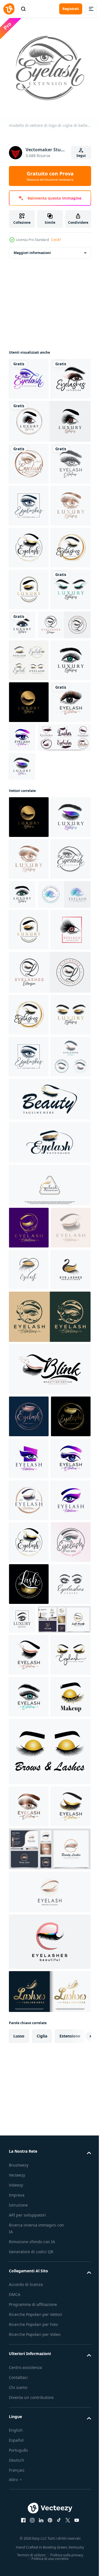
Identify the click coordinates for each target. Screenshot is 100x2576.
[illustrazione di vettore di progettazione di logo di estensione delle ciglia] (29, 501)
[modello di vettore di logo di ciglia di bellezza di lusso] (29, 375)
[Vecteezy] (9, 9)
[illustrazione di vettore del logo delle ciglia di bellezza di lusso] (29, 543)
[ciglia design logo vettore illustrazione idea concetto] (29, 1852)
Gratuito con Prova (50, 176)
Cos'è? (56, 240)
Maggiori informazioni (32, 249)
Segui (81, 156)
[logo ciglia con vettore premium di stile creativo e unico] (35, 2412)
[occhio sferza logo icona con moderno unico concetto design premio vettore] (49, 1598)
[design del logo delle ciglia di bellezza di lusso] (29, 866)
